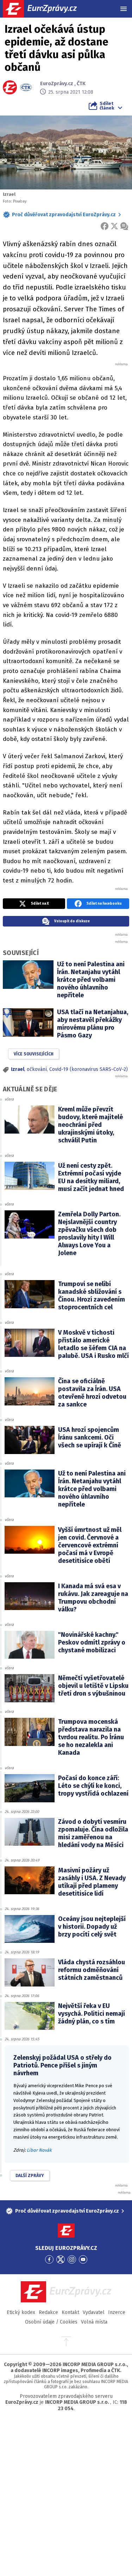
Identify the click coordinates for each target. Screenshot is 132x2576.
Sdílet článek (107, 106)
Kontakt (70, 2312)
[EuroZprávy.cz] (46, 9)
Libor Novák (39, 2150)
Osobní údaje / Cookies (51, 2322)
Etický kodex (21, 2312)
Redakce (48, 2312)
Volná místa (94, 2322)
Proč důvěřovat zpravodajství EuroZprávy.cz (64, 215)
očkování (37, 1069)
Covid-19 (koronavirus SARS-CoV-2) (89, 1069)
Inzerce (117, 2312)
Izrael (18, 1069)
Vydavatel (94, 2312)
